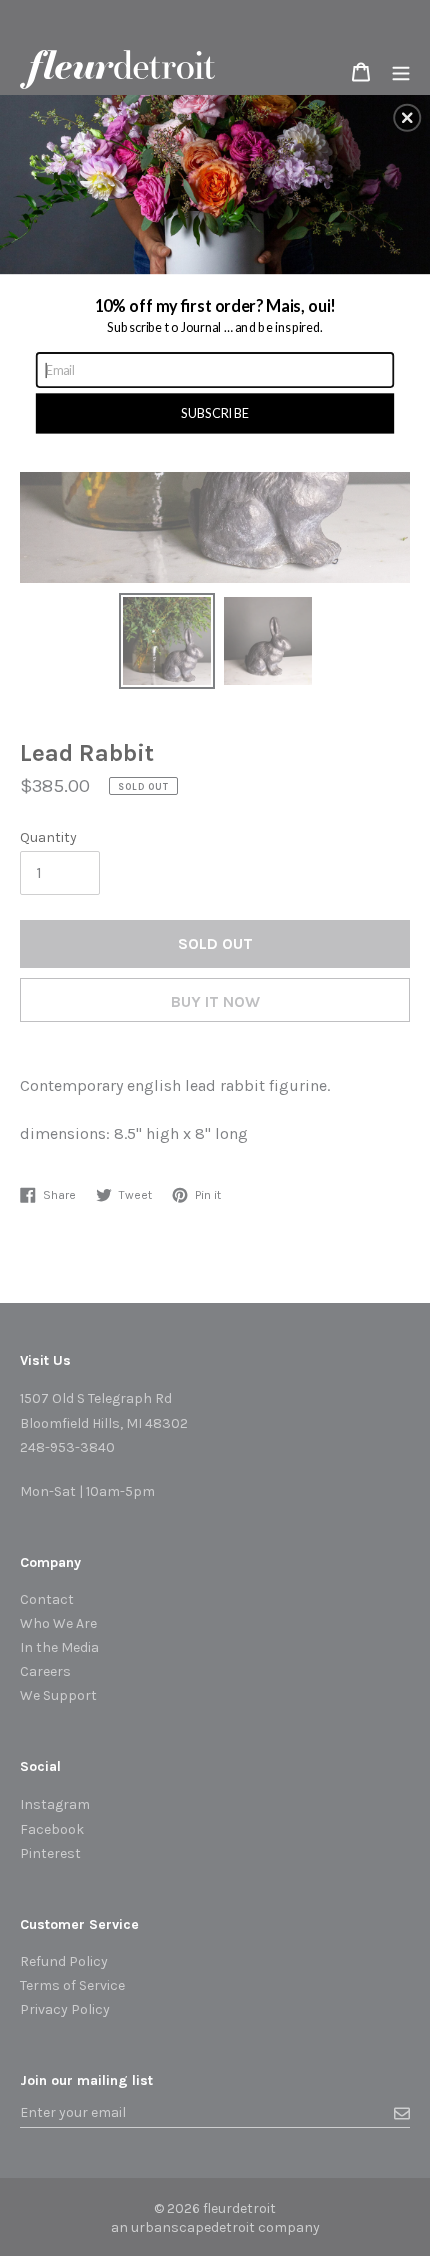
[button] (407, 117)
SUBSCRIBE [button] (215, 411)
